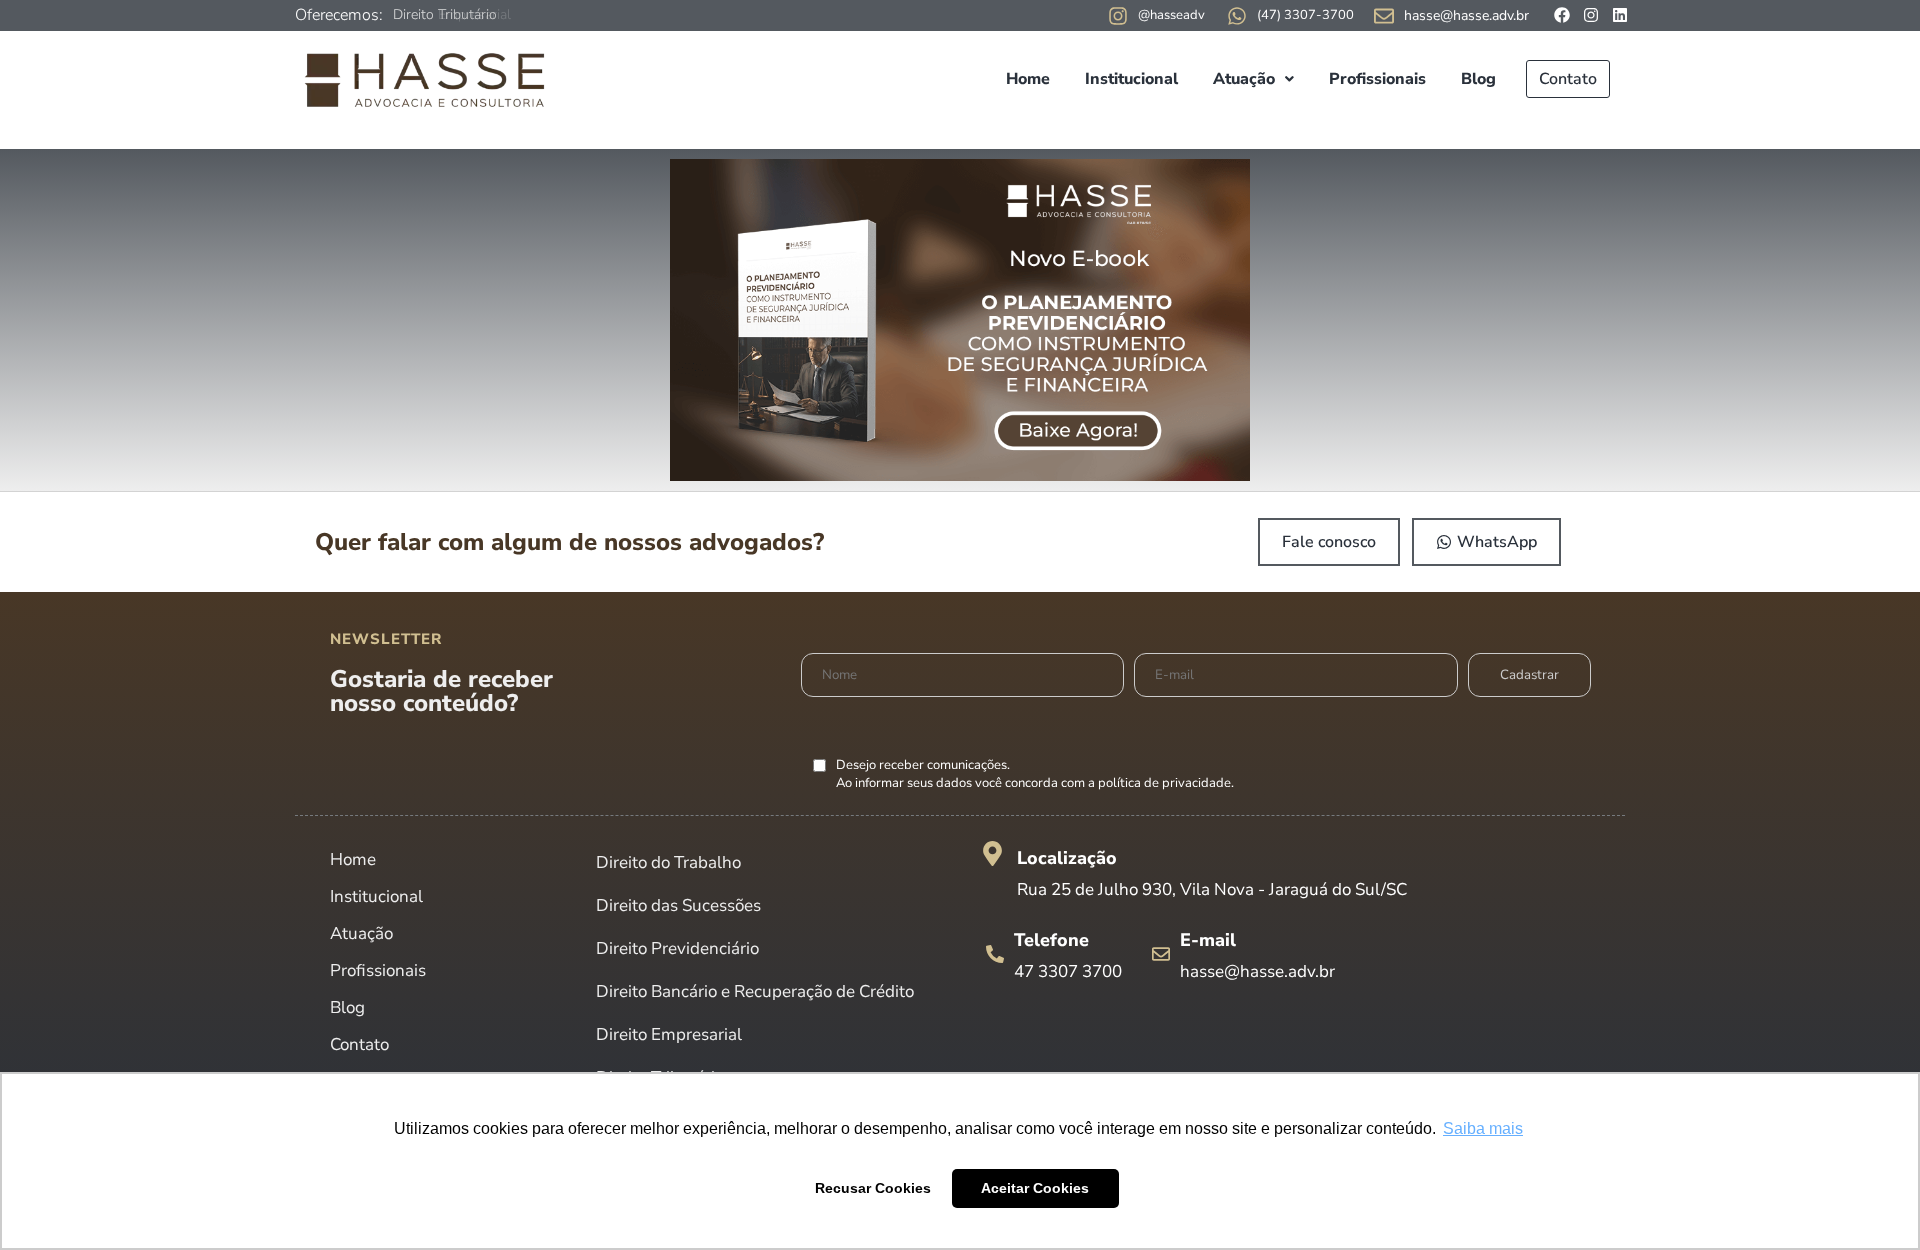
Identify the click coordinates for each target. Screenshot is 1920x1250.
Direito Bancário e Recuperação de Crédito (755, 991)
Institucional (1131, 79)
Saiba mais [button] (1483, 1128)
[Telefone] (995, 954)
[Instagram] (1591, 15)
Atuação (1244, 79)
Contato (1568, 79)
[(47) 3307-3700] (1237, 16)
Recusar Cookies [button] (873, 1188)
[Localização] (992, 853)
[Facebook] (1562, 15)
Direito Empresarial (452, 14)
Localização (1067, 858)
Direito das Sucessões (678, 905)
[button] (1253, 79)
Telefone (1051, 940)
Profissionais (1377, 79)
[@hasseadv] (1118, 16)
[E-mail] (1161, 954)
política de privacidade (1164, 783)
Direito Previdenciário (677, 948)
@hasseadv (1171, 15)
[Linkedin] (1620, 15)
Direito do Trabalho (668, 862)
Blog (1478, 79)
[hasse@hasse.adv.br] (1384, 16)
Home (1028, 79)
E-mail (1208, 940)
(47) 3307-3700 (1305, 15)
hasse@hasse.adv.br (1466, 15)
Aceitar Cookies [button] (1035, 1188)
